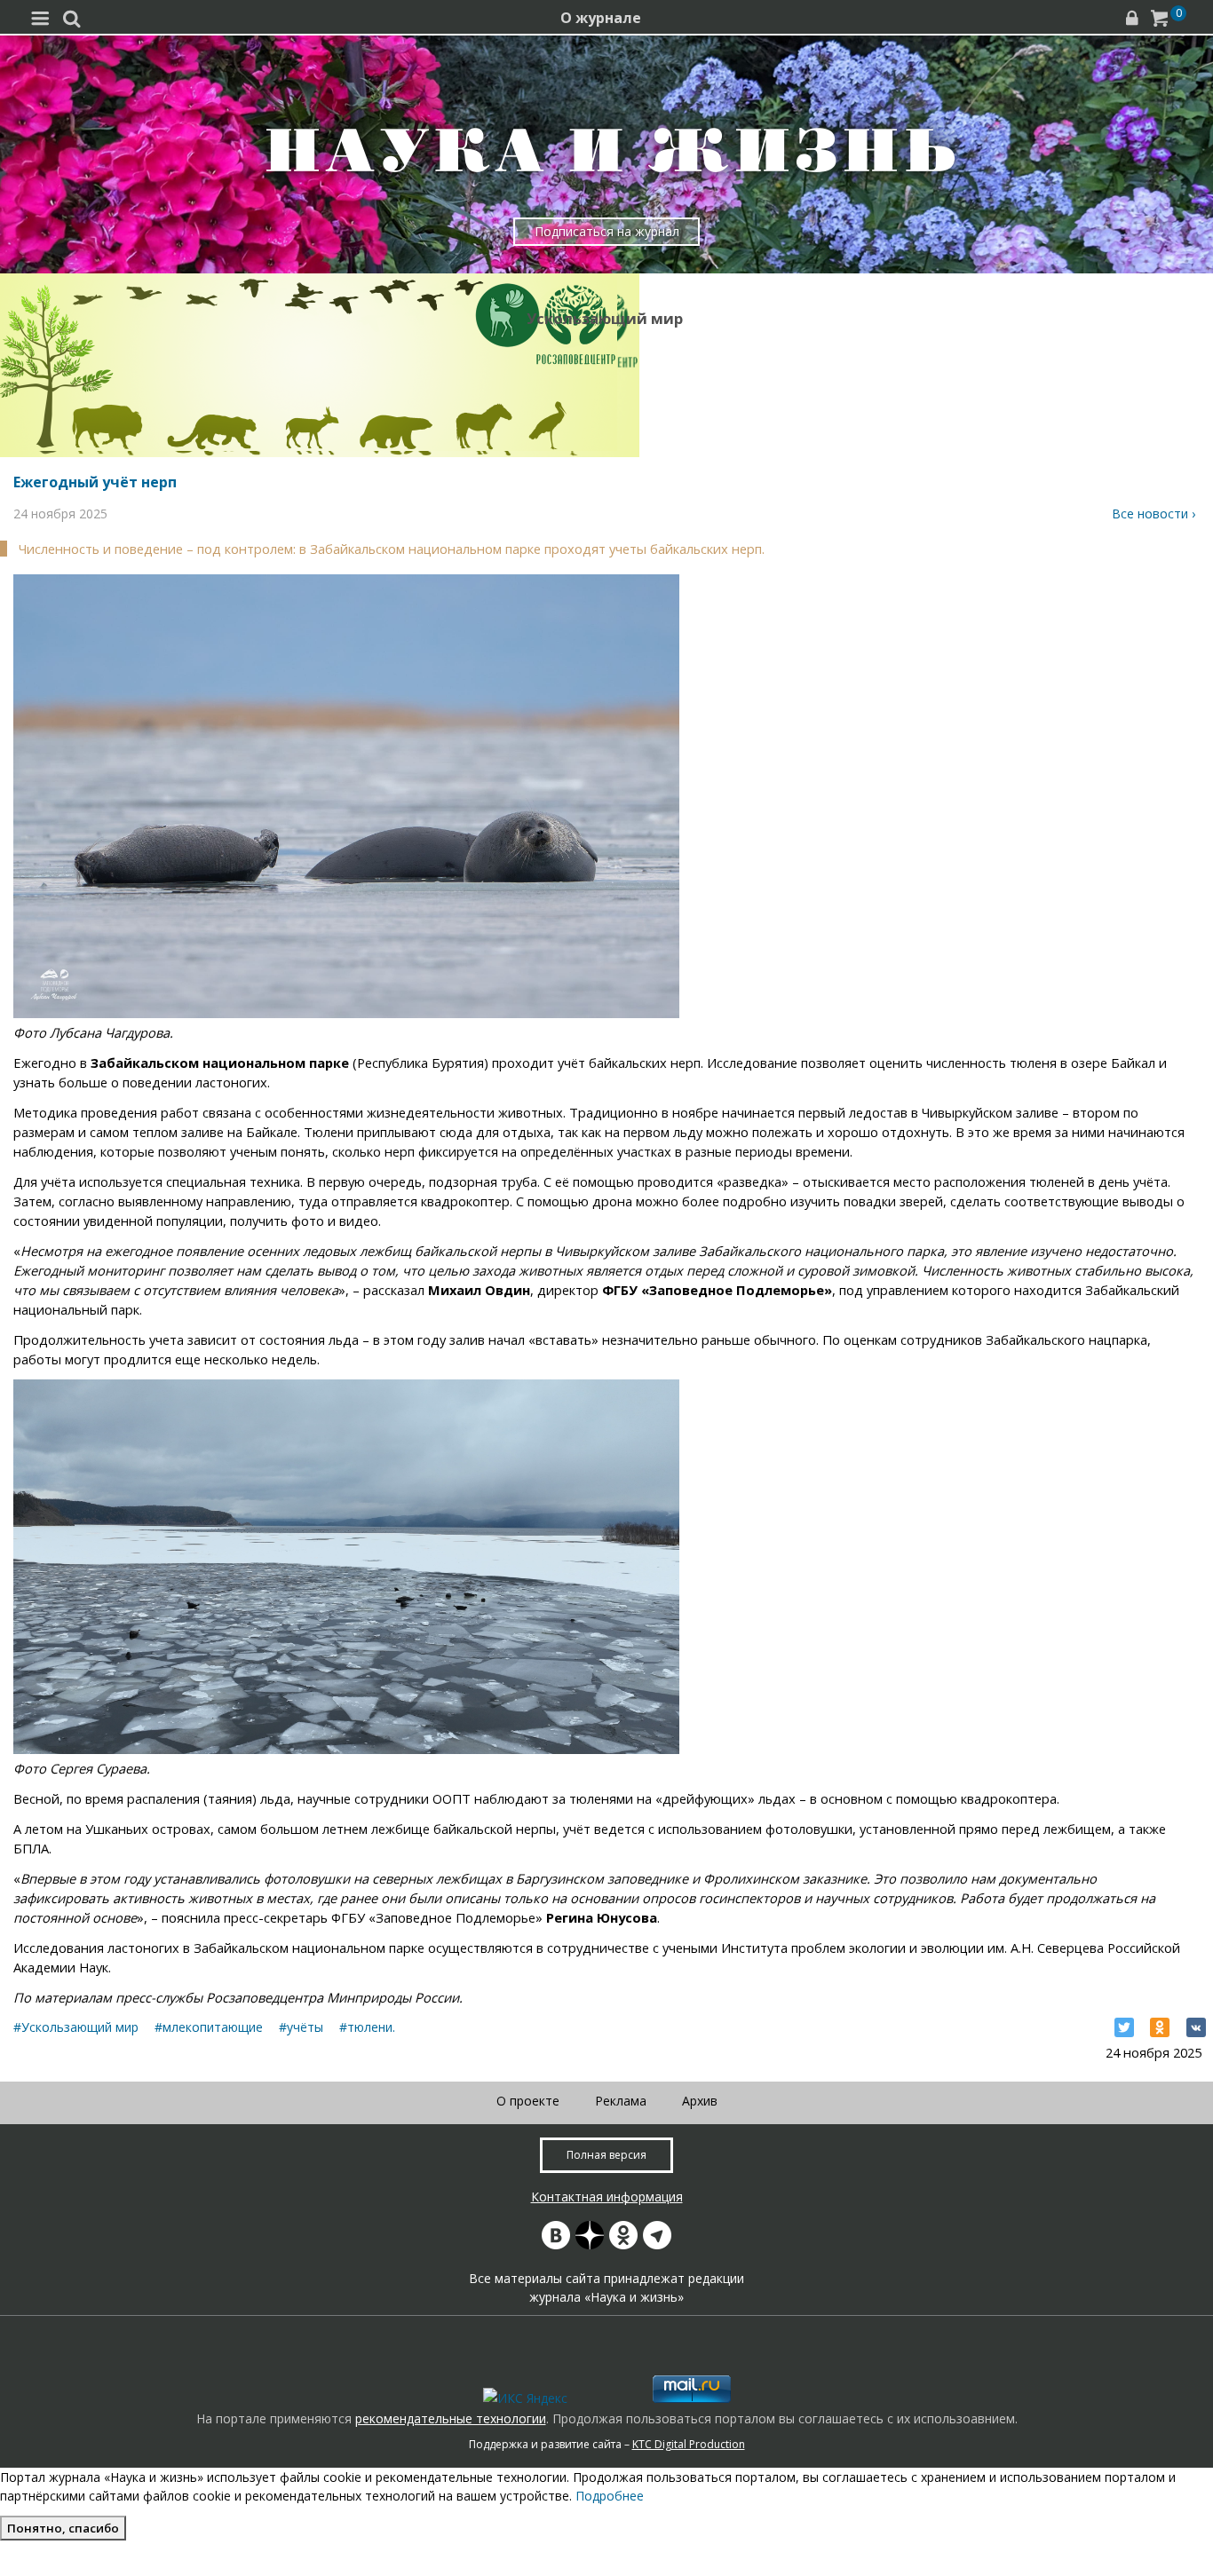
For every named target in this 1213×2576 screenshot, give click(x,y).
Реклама (621, 2101)
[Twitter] (1124, 2027)
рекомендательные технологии (451, 2418)
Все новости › (1154, 514)
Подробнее (610, 2496)
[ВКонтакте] (1196, 2027)
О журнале (601, 18)
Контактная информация (607, 2197)
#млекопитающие (209, 2027)
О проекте (528, 2101)
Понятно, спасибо (63, 2528)
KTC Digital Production (689, 2444)
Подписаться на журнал (607, 231)
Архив (700, 2101)
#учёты (301, 2027)
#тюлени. (367, 2027)
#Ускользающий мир (76, 2027)
